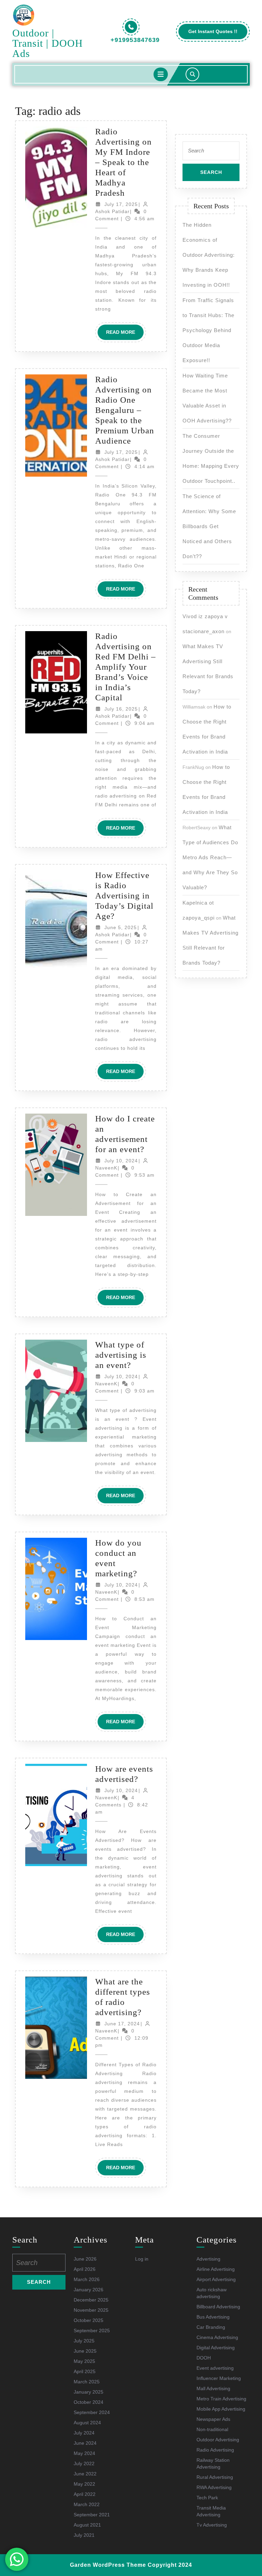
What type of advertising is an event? (121, 1355)
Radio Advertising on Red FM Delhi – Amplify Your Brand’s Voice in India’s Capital (126, 667)
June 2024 (85, 2443)
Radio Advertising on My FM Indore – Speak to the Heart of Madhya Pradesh (123, 162)
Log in (142, 2259)
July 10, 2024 (121, 1161)
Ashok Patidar (112, 211)
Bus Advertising (213, 2317)
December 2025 (91, 2300)
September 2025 (92, 2331)
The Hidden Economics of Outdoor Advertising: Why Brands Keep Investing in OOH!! (209, 255)
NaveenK (106, 1168)
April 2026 (85, 2269)
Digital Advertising (216, 2348)
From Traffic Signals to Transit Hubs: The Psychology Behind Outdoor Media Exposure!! (208, 330)
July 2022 (84, 2463)
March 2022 (87, 2504)
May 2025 (84, 2361)
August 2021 (87, 2525)
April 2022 (85, 2494)
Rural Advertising (215, 2477)
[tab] (161, 74)
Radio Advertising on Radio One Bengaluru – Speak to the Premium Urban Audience (125, 410)
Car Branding (211, 2327)
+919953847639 (135, 40)
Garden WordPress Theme (108, 2565)
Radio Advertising (215, 2450)
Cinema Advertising (217, 2337)
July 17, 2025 (121, 204)
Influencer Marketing (219, 2378)
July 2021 (84, 2535)
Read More (125, 334)
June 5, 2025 (121, 927)
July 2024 (84, 2433)
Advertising (208, 2259)
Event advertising (215, 2368)
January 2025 (89, 2392)
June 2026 (85, 2259)
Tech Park (207, 2498)
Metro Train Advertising (221, 2399)
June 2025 (85, 2351)
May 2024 (84, 2453)
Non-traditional (212, 2429)
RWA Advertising (214, 2487)
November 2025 (91, 2310)
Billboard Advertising (218, 2307)
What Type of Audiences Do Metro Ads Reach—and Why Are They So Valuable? (210, 857)
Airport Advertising (216, 2279)
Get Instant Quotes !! (218, 34)
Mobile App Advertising (221, 2409)
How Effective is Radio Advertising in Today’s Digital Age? (124, 896)
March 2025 (87, 2382)
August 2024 (87, 2423)
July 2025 (84, 2341)
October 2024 (89, 2402)
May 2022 (84, 2484)
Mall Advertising (213, 2388)
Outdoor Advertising (218, 2440)
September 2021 (92, 2515)
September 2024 (92, 2412)
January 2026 (89, 2290)
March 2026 (87, 2279)
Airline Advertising (216, 2269)
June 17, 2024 (122, 2024)
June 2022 (85, 2474)
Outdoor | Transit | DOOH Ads (48, 43)
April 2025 (85, 2371)
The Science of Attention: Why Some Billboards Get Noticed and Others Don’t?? (209, 526)
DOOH (204, 2358)
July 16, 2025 (121, 709)
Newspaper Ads (213, 2419)
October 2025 (89, 2320)
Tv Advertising (212, 2525)
